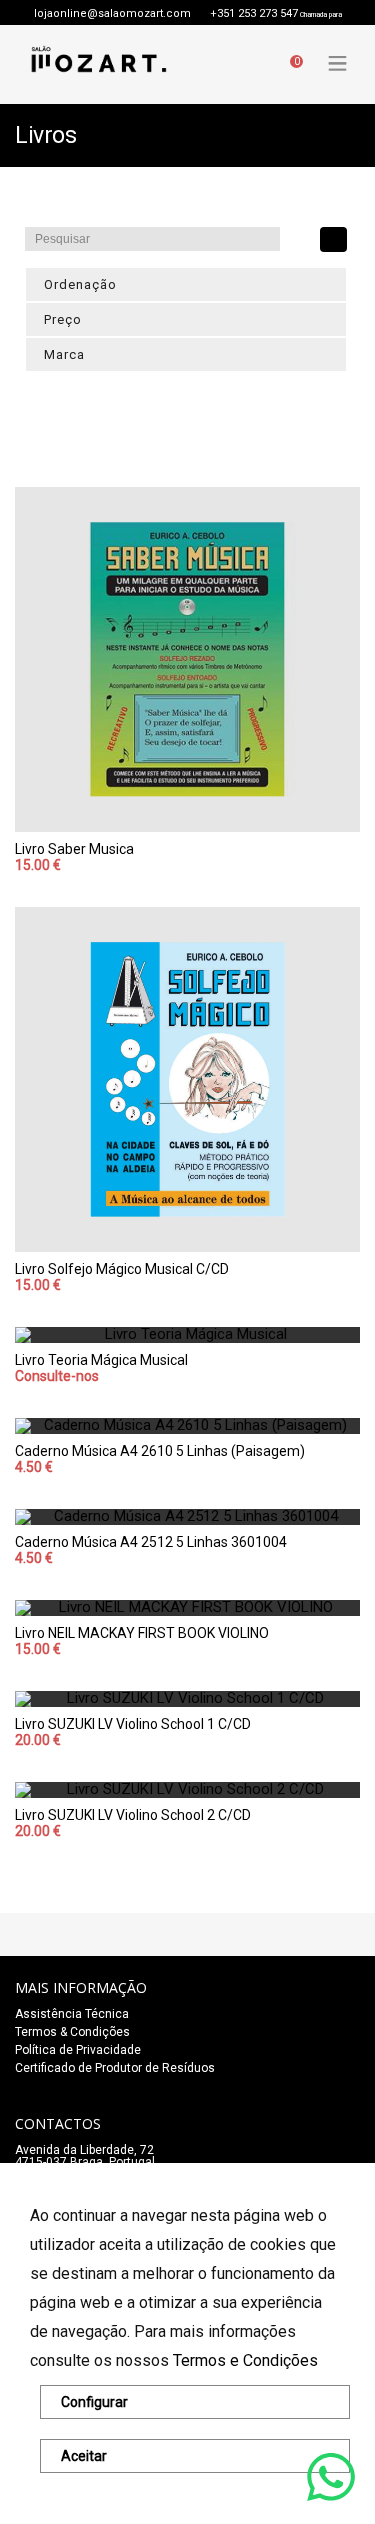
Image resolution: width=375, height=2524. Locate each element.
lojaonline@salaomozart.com (112, 13)
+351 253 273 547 (254, 13)
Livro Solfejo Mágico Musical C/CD (122, 1269)
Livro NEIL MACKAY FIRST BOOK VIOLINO (142, 1633)
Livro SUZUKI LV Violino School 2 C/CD (133, 1815)
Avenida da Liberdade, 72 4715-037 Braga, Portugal (85, 2156)
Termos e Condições (245, 2360)
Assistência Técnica (72, 2014)
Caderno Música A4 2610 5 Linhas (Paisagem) (160, 1451)
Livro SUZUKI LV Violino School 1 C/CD (133, 1724)
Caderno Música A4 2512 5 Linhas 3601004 (151, 1542)
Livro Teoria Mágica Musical (101, 1360)
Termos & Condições (72, 2032)
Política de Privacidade (78, 2050)
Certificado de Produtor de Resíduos (115, 2068)
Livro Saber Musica (74, 849)
